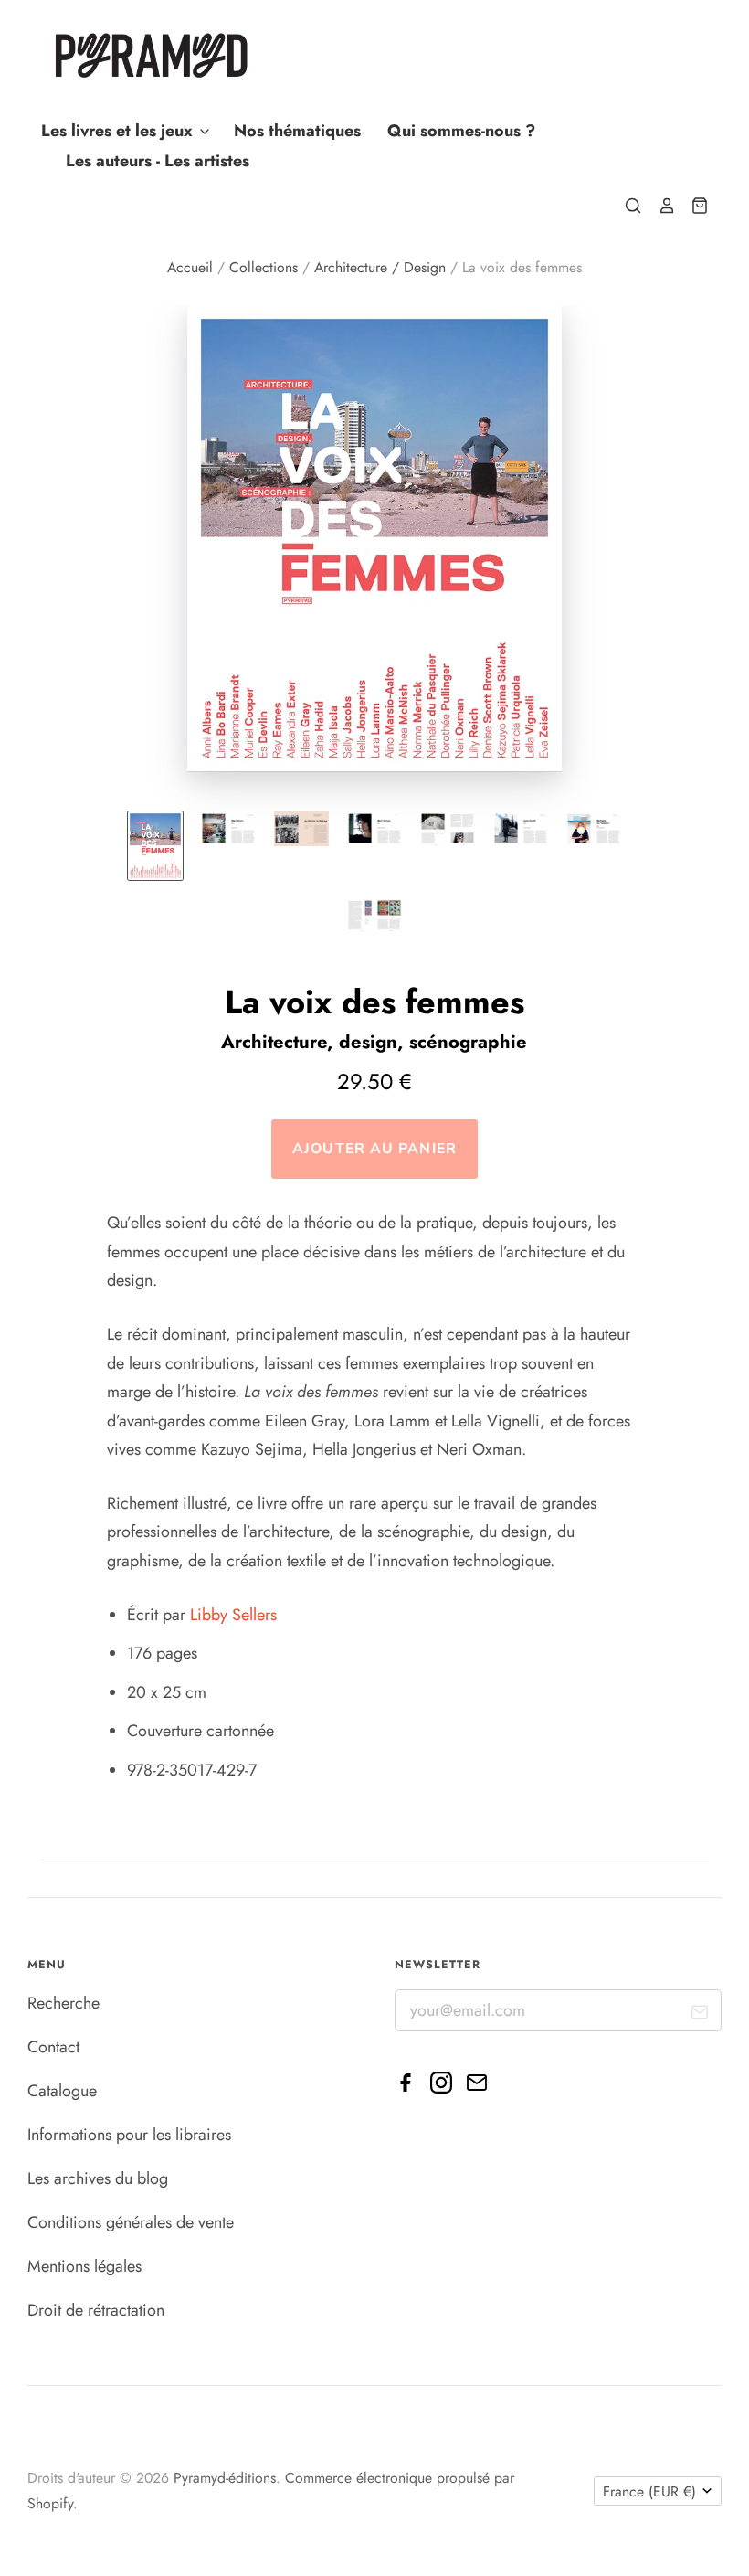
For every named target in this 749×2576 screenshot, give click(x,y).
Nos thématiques (297, 131)
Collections (264, 267)
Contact (53, 2047)
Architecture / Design (380, 267)
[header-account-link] (659, 206)
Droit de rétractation (96, 2310)
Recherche (63, 2003)
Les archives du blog (98, 2178)
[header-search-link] (626, 206)
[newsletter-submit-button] (700, 2015)
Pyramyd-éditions (225, 2478)
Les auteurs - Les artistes (158, 161)
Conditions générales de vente (131, 2222)
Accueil (190, 267)
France (649, 2491)
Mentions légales (84, 2266)
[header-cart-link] (692, 206)
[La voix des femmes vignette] (155, 846)
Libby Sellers (233, 1615)
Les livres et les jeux (119, 131)
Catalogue (62, 2091)
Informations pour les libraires (129, 2135)
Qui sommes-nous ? (461, 131)
